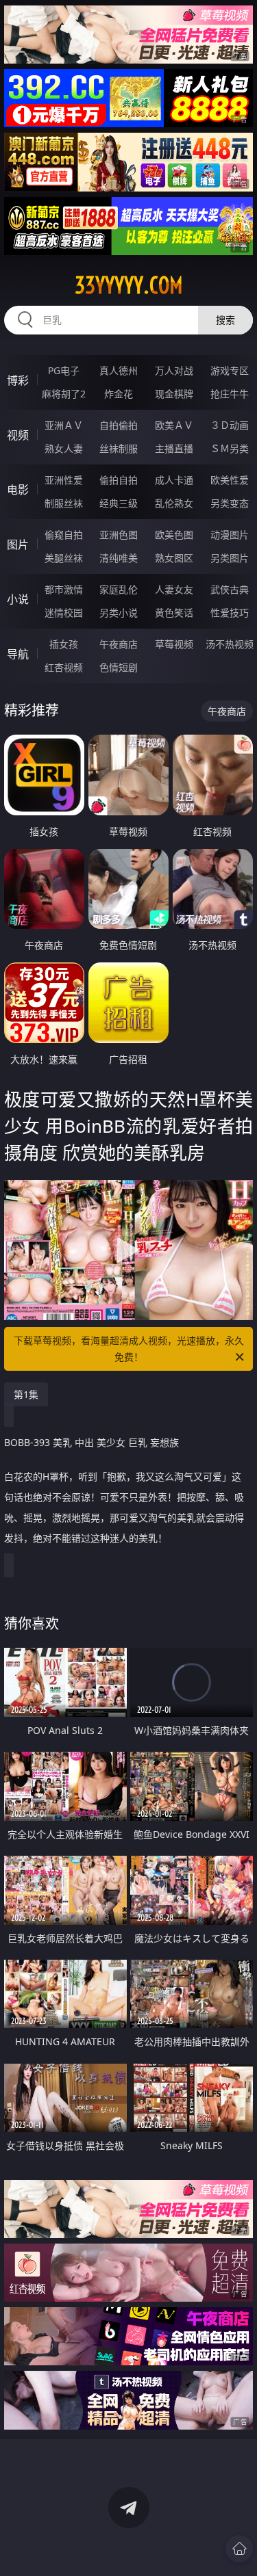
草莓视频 (174, 644)
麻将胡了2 (64, 394)
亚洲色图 (119, 535)
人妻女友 (174, 589)
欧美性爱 (230, 480)
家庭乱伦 (119, 589)
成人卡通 (174, 480)
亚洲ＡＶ (64, 425)
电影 (18, 490)
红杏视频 (64, 667)
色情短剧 (119, 667)
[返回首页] (239, 2549)
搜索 (225, 320)
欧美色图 (174, 535)
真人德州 (119, 370)
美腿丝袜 (64, 558)
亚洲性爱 (64, 480)
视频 (18, 435)
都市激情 (64, 589)
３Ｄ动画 (230, 425)
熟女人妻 (64, 448)
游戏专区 (230, 370)
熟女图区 (174, 558)
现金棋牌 (174, 394)
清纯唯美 (119, 558)
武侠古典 (230, 589)
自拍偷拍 (119, 425)
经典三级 (119, 503)
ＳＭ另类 (230, 448)
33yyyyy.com (129, 285)
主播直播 (174, 448)
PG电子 (64, 370)
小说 (18, 599)
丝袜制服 (119, 448)
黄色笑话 (174, 613)
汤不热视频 (230, 644)
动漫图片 (230, 535)
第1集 (26, 1394)
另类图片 (230, 558)
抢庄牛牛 (230, 394)
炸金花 (119, 394)
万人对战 (174, 370)
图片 (18, 544)
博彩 (18, 380)
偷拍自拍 (119, 480)
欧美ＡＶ (174, 425)
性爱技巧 (230, 613)
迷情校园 (64, 613)
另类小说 (119, 613)
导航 (18, 654)
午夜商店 (119, 644)
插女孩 (64, 644)
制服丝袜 (64, 503)
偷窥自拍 (64, 535)
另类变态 (230, 503)
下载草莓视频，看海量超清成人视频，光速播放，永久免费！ (129, 1349)
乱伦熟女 (174, 503)
